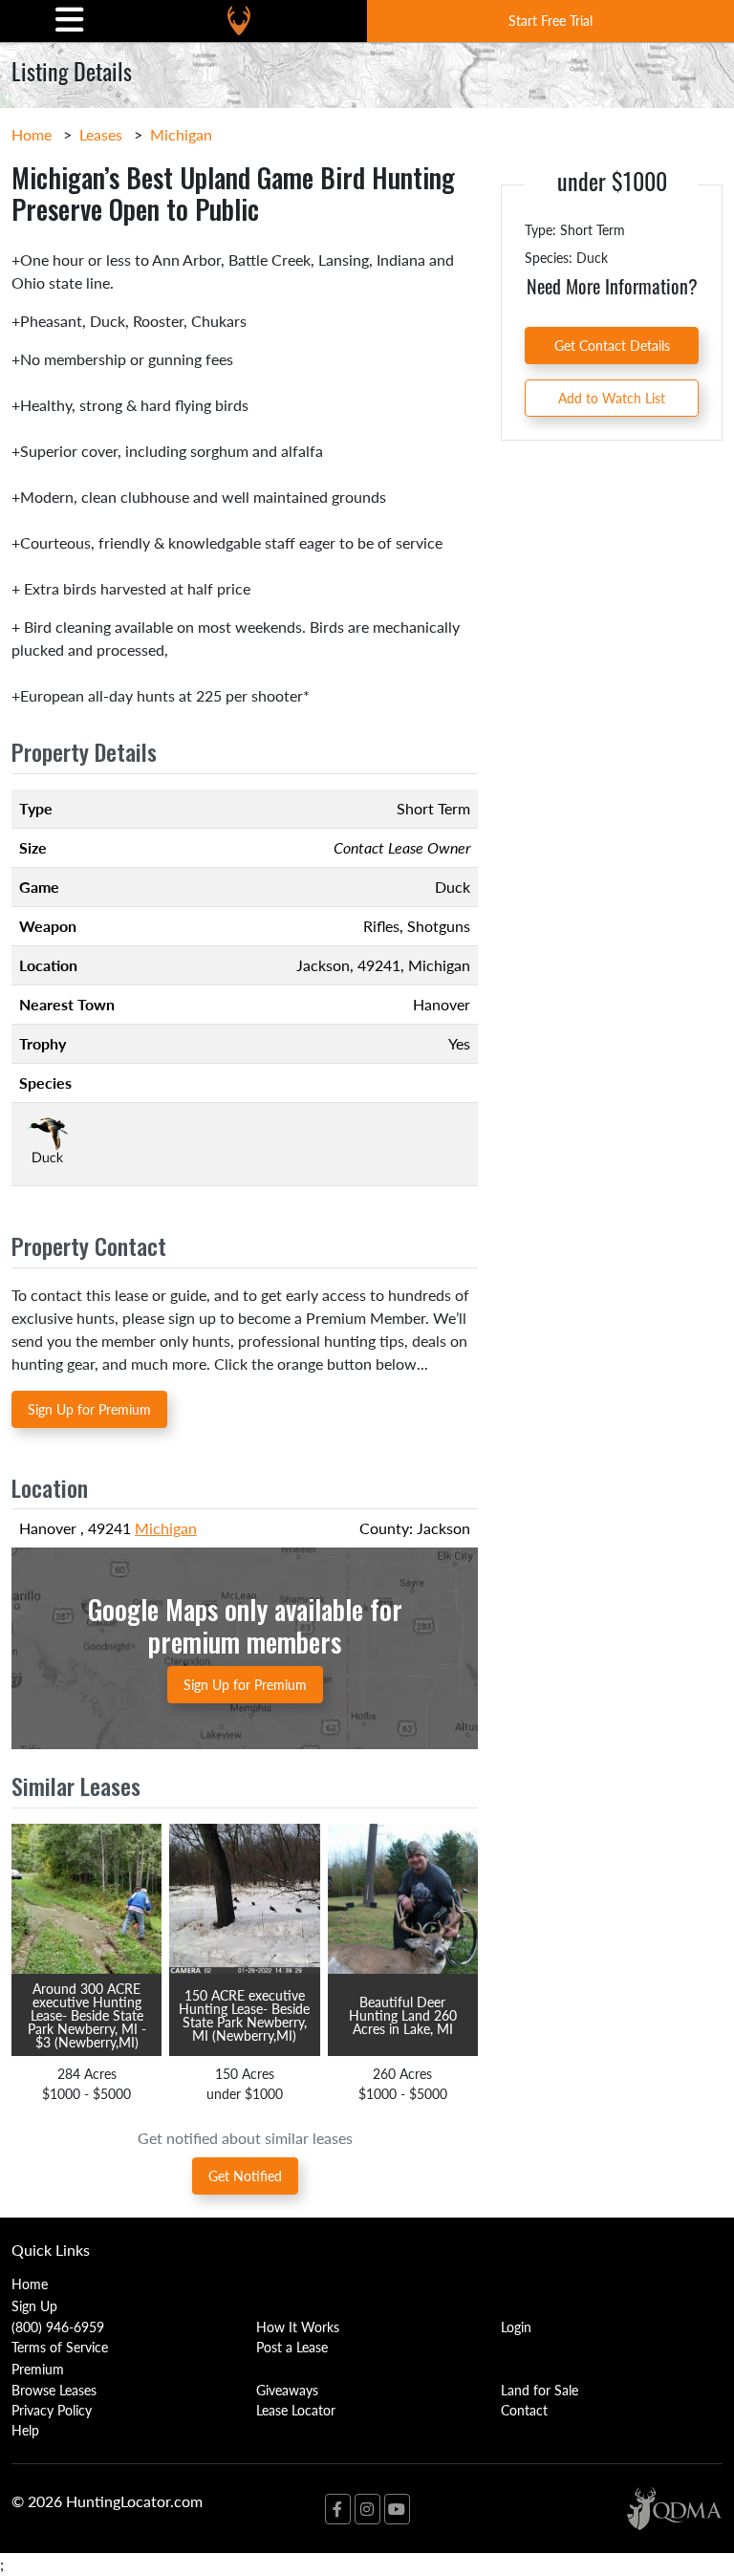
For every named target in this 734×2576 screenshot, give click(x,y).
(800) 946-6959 (58, 2327)
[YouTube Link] (397, 2509)
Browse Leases (54, 2390)
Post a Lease (292, 2347)
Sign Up (34, 2305)
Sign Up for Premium (89, 1409)
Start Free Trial (550, 20)
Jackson (323, 965)
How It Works (298, 2327)
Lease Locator (296, 2410)
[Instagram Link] (367, 2509)
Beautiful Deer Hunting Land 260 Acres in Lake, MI (403, 2015)
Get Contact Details (612, 345)
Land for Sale (540, 2390)
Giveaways (287, 2390)
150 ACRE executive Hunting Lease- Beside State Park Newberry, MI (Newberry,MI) (244, 2015)
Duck (453, 887)
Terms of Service (60, 2347)
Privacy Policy (52, 2410)
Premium (38, 2369)
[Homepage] (239, 21)
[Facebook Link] (338, 2509)
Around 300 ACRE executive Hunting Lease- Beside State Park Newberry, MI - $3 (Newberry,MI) (87, 2015)
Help (25, 2430)
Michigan (181, 134)
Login (516, 2327)
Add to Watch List (612, 398)
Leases (101, 134)
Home (32, 134)
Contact (524, 2410)
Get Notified (245, 2176)
